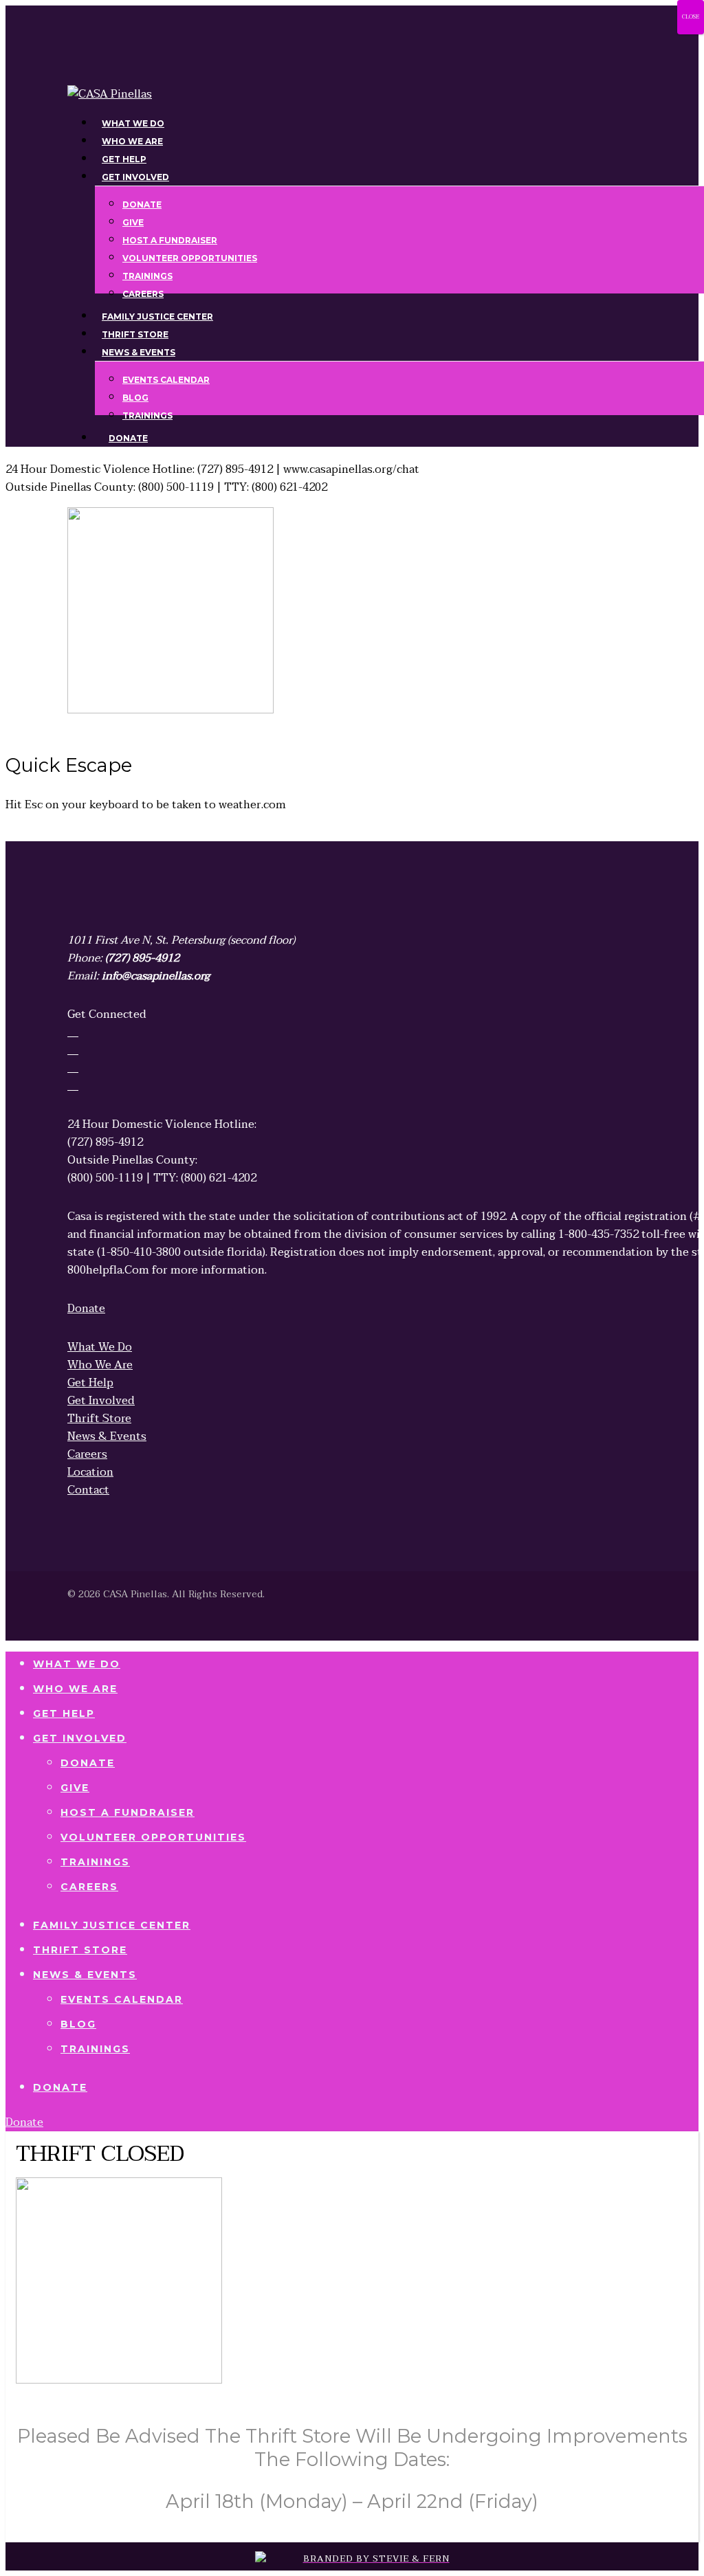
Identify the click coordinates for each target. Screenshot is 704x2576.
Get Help (64, 1713)
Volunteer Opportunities (153, 1837)
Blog (78, 2024)
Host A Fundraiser (128, 1812)
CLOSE (691, 17)
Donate (88, 1763)
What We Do (77, 1664)
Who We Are (75, 1689)
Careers (89, 1887)
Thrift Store (80, 1950)
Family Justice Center (112, 1925)
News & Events (85, 1975)
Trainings (95, 1862)
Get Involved (80, 1738)
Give (75, 1788)
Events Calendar (122, 1999)
